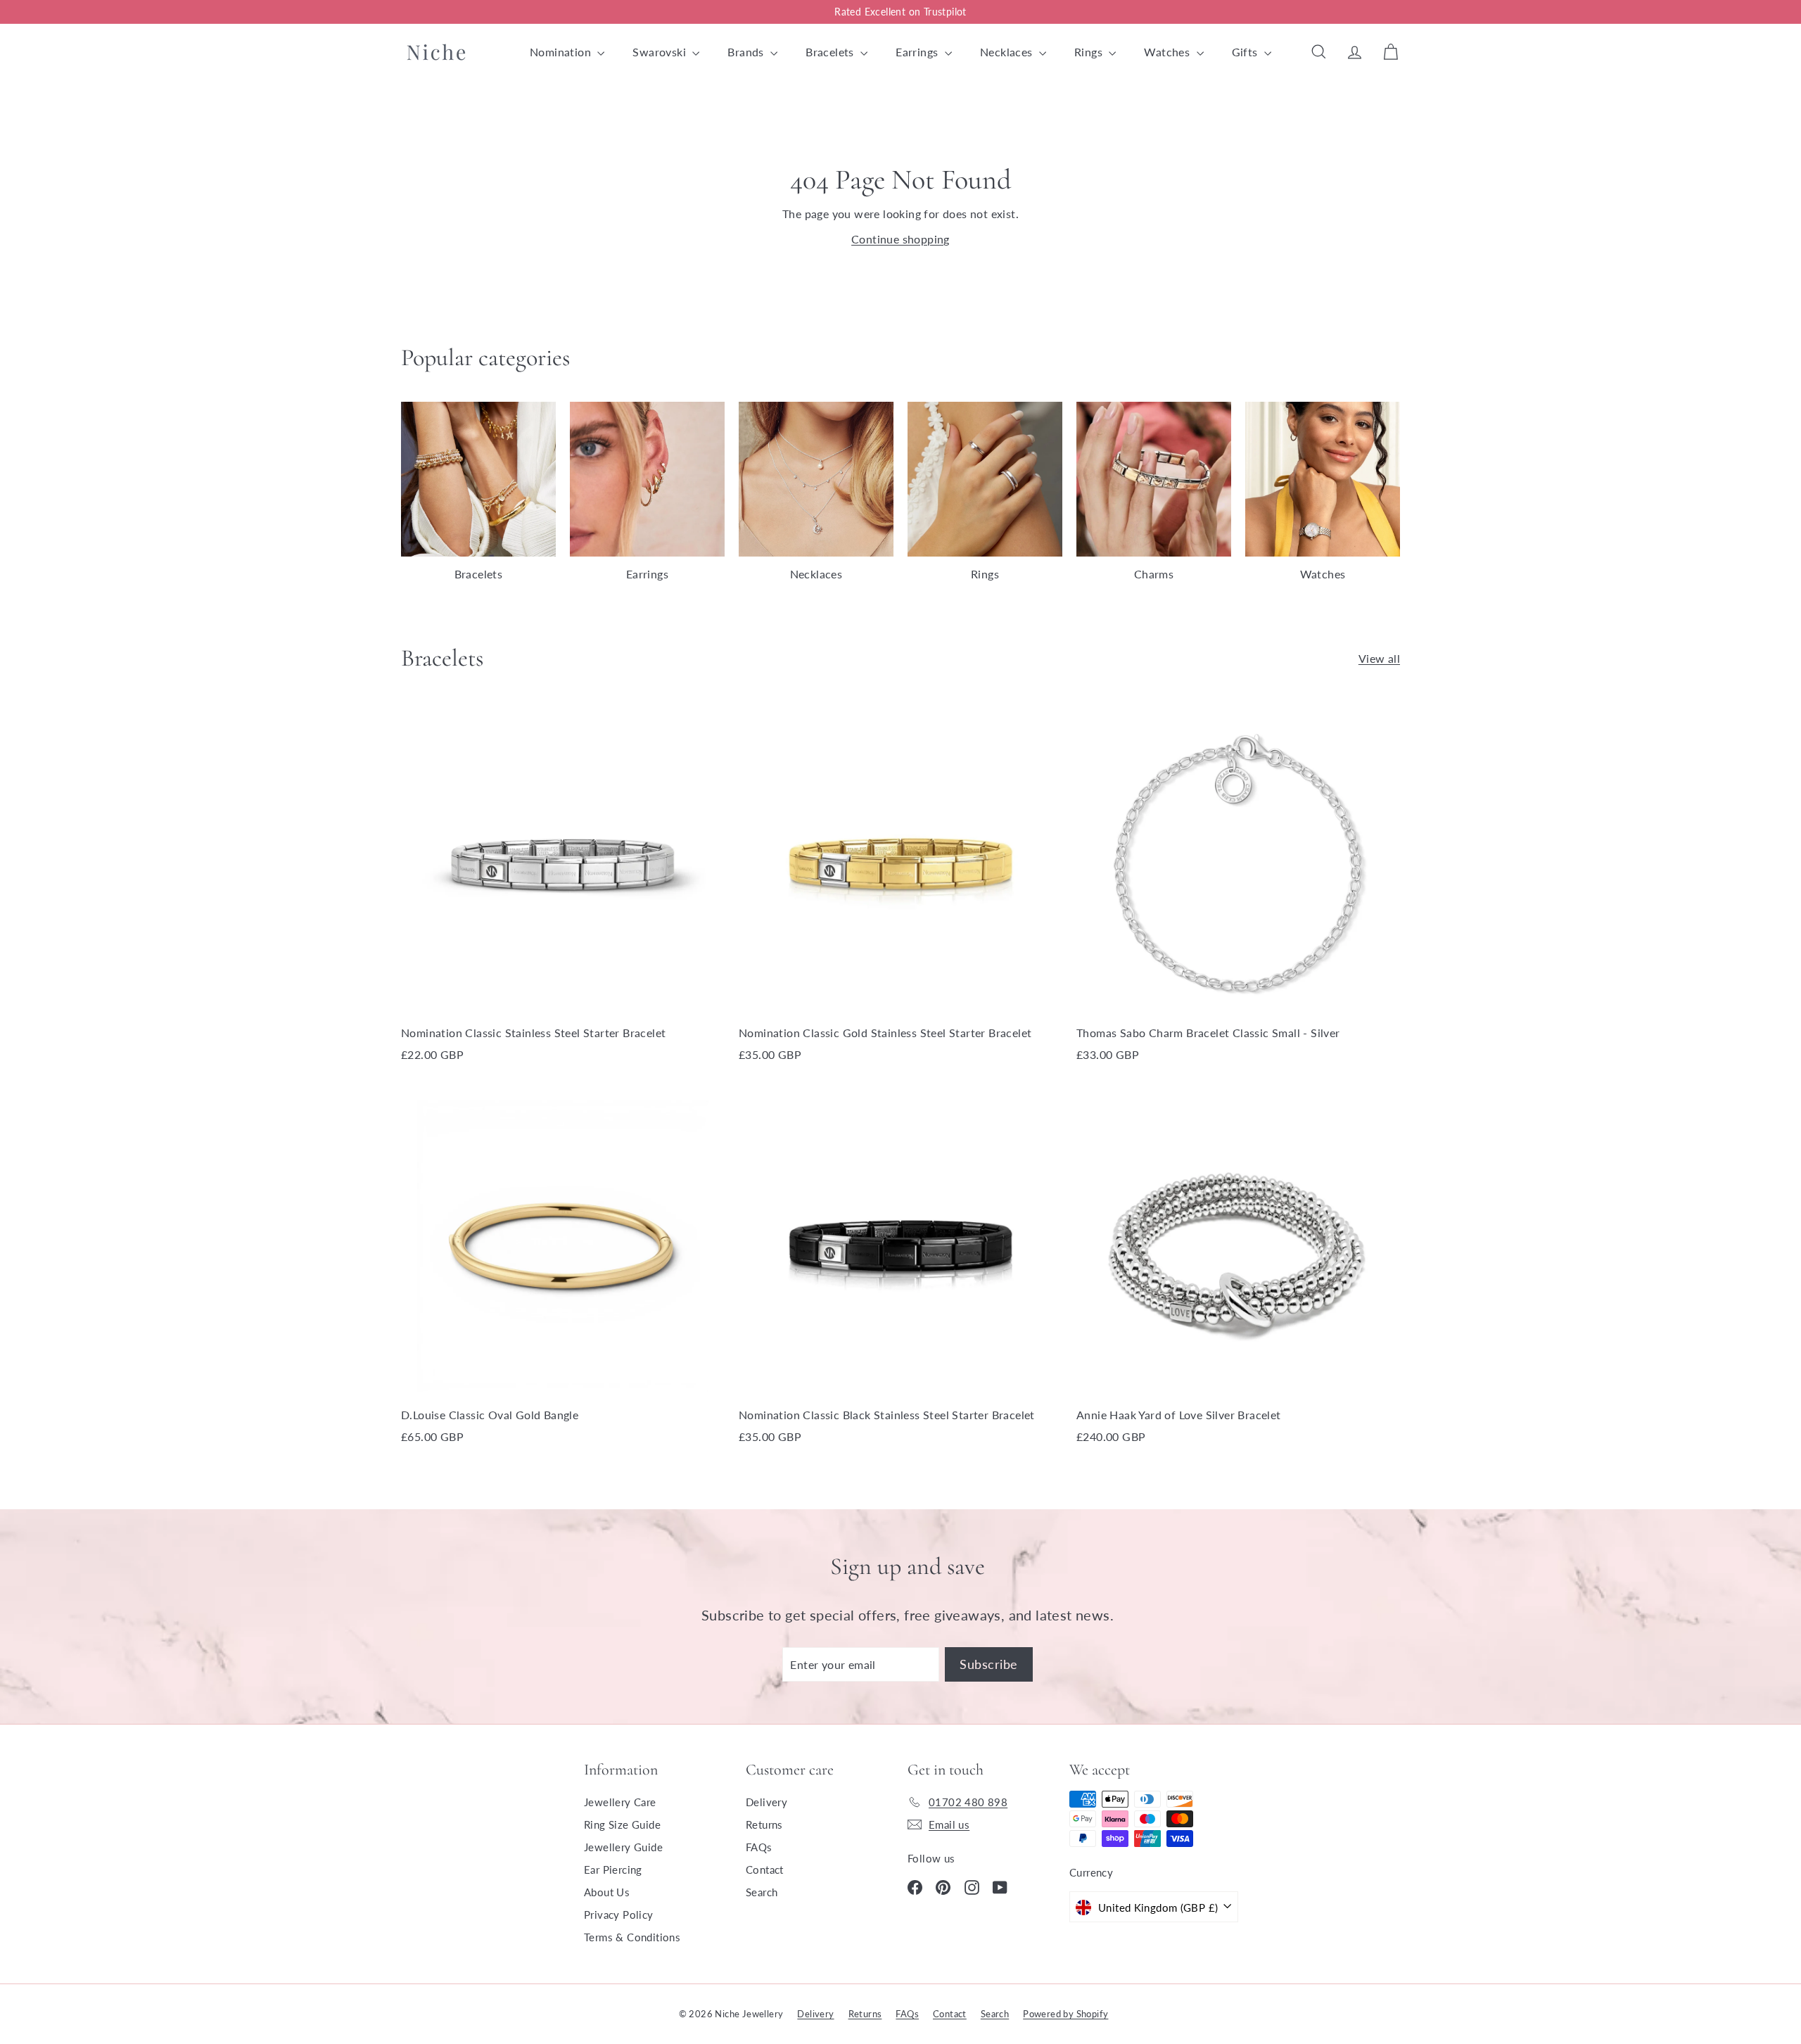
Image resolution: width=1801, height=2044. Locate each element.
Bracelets (831, 52)
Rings (1090, 52)
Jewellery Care (620, 1802)
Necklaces (1008, 52)
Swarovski (661, 52)
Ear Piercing (613, 1870)
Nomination (562, 52)
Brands (747, 52)
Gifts (1246, 52)
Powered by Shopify (1065, 2014)
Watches (1168, 52)
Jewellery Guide (623, 1847)
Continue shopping (900, 239)
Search (762, 1892)
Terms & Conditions (632, 1937)
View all (1379, 658)
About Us (607, 1892)
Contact (765, 1870)
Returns (764, 1824)
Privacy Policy (619, 1915)
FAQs (759, 1847)
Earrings (918, 52)
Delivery (766, 1802)
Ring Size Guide (622, 1824)
